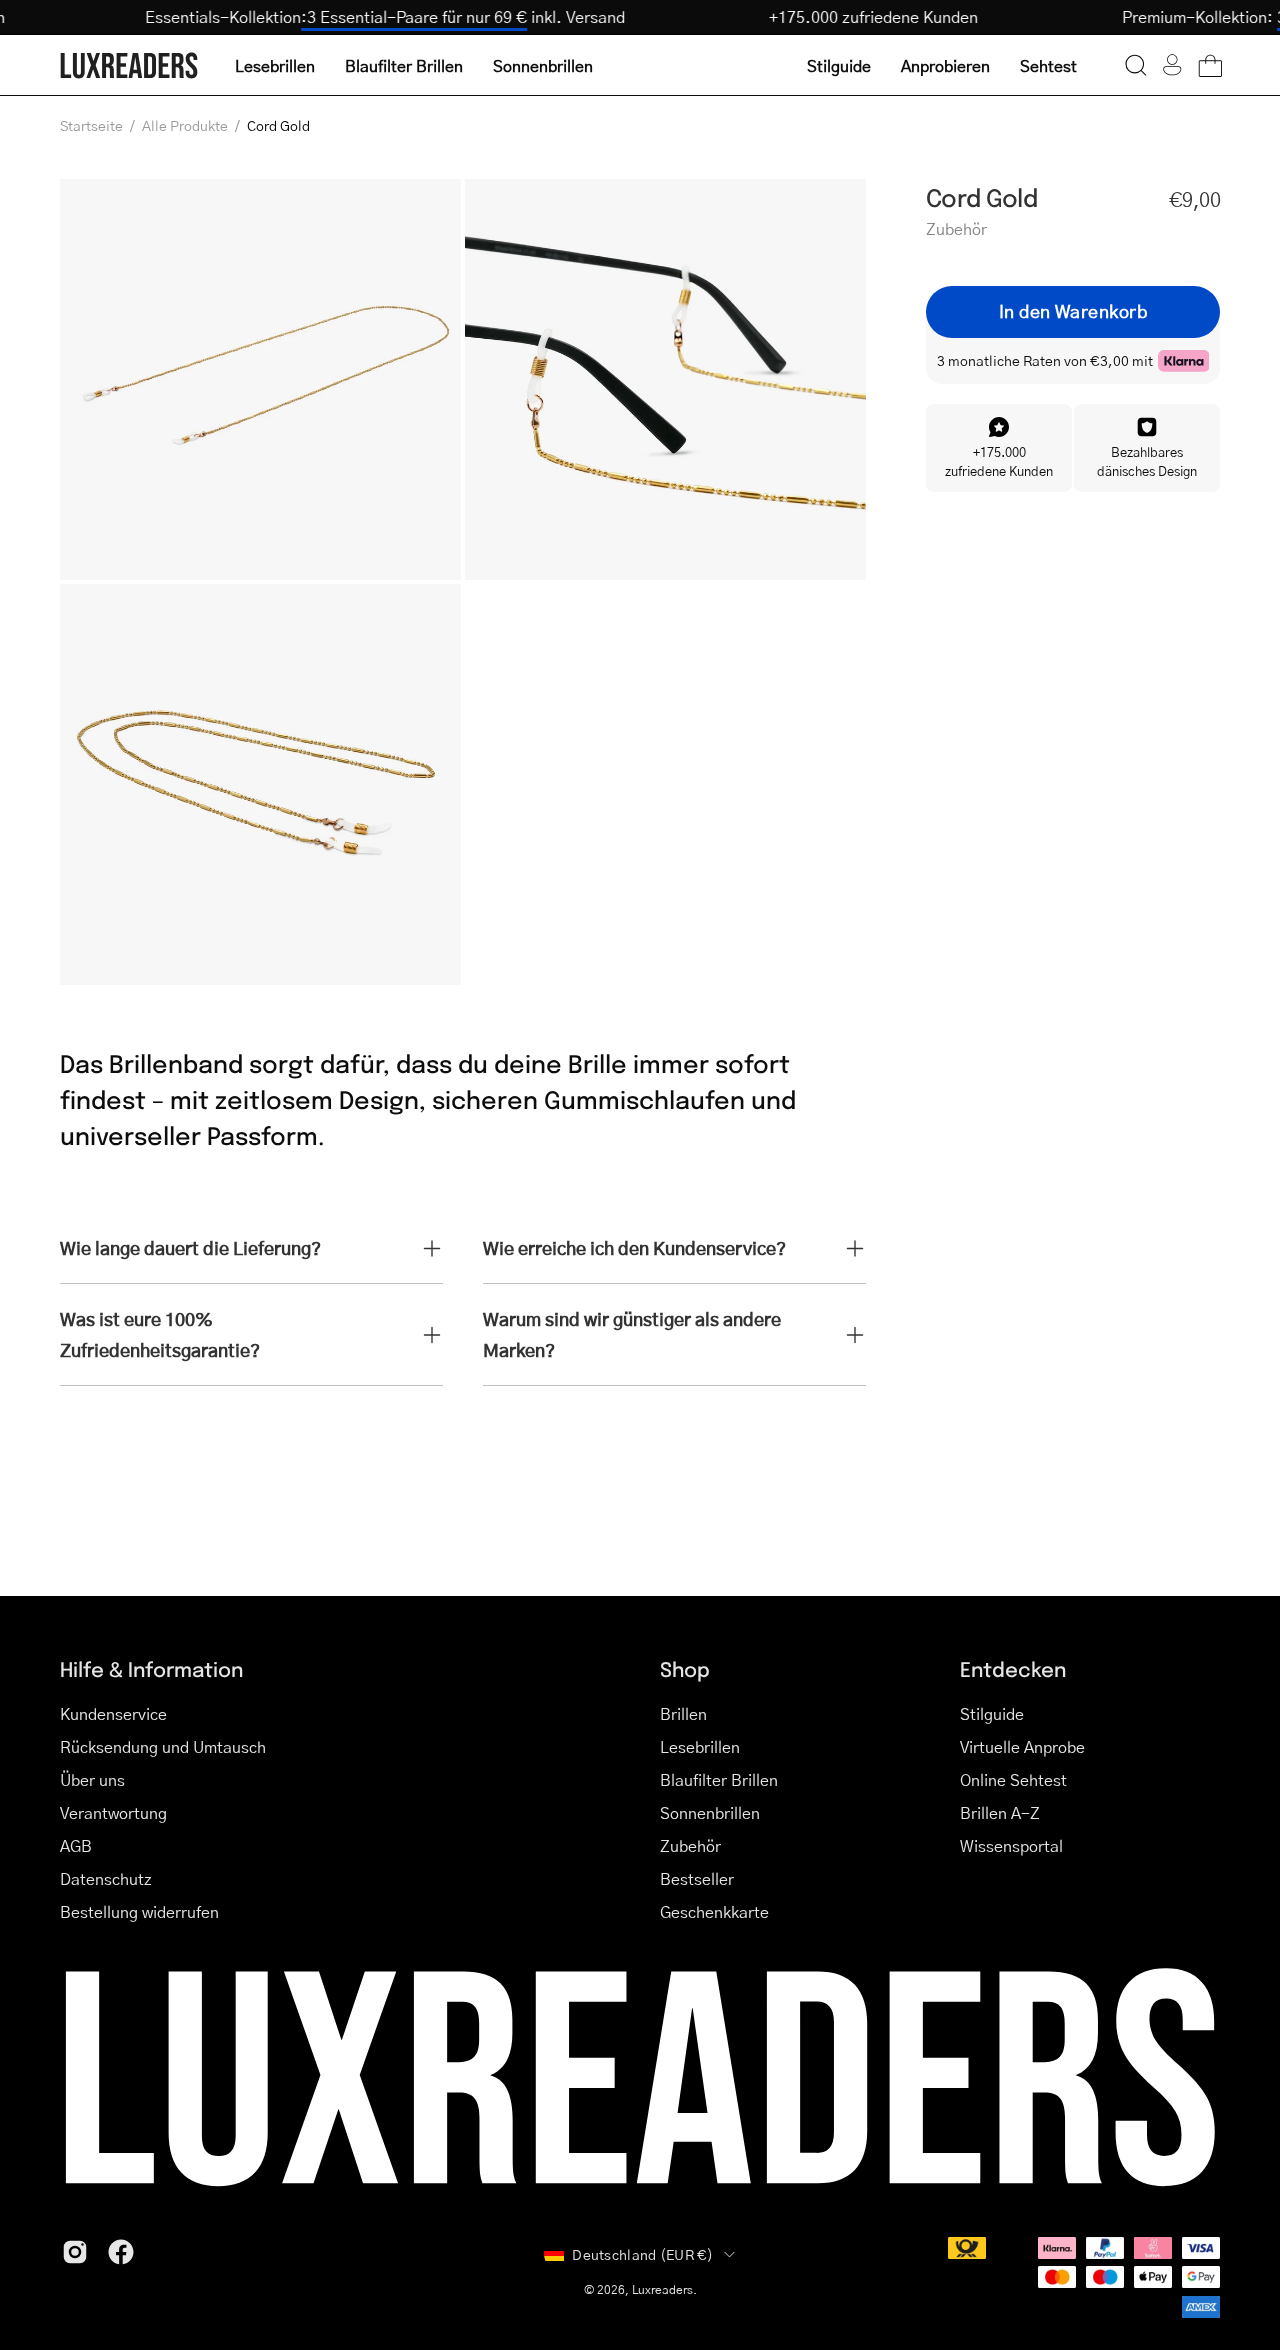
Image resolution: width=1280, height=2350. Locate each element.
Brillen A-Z (1000, 1812)
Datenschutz (106, 1878)
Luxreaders (662, 2289)
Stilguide (992, 1713)
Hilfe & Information (151, 1668)
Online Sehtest (1013, 1779)
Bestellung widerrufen (139, 1911)
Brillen (683, 1713)
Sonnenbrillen (710, 1812)
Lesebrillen (700, 1746)
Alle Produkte (185, 125)
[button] (1136, 65)
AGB (76, 1845)
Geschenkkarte (714, 1911)
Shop (685, 1668)
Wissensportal (1011, 1845)
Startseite (91, 125)
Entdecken (1013, 1668)
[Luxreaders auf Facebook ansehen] (121, 2252)
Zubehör (690, 1845)
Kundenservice (113, 1713)
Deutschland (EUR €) (642, 2254)
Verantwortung (113, 1812)
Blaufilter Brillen (719, 1779)
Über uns (92, 1779)
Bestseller (697, 1878)
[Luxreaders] (130, 65)
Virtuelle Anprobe (1022, 1746)
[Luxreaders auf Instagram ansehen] (75, 2252)
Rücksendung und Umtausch (163, 1746)
